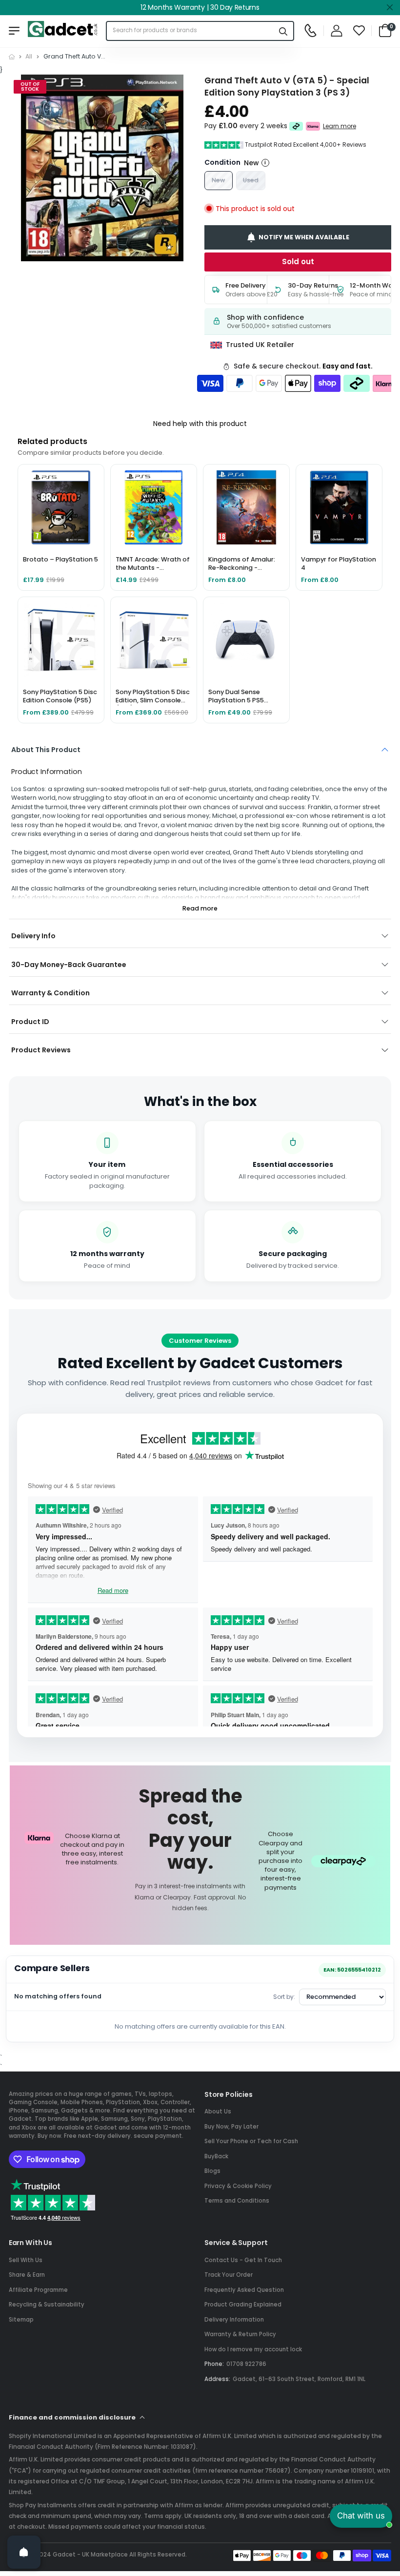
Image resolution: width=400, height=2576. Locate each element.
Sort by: (284, 1997)
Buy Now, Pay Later (231, 2127)
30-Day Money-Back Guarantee (69, 965)
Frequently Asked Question (244, 2290)
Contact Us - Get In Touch (243, 2260)
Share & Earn (27, 2275)
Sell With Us (26, 2260)
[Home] (12, 57)
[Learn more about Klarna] (313, 126)
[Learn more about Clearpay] (296, 126)
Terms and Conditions (237, 2201)
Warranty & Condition (50, 993)
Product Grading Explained (243, 2305)
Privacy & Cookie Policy (238, 2186)
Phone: (214, 2364)
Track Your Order (229, 2275)
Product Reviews (41, 1050)
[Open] (24, 2552)
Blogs (212, 2171)
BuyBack (216, 2156)
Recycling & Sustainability (47, 2305)
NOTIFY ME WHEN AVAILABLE (304, 237)
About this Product (46, 750)
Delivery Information (234, 2320)
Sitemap (21, 2320)
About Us (218, 2111)
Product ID (30, 1022)
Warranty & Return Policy (240, 2334)
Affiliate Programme (38, 2290)
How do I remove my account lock (253, 2349)
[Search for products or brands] (283, 31)
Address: (217, 2379)
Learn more (340, 126)
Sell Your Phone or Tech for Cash (251, 2141)
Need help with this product (200, 424)
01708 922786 (246, 2364)
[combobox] (190, 31)
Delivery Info (33, 936)
